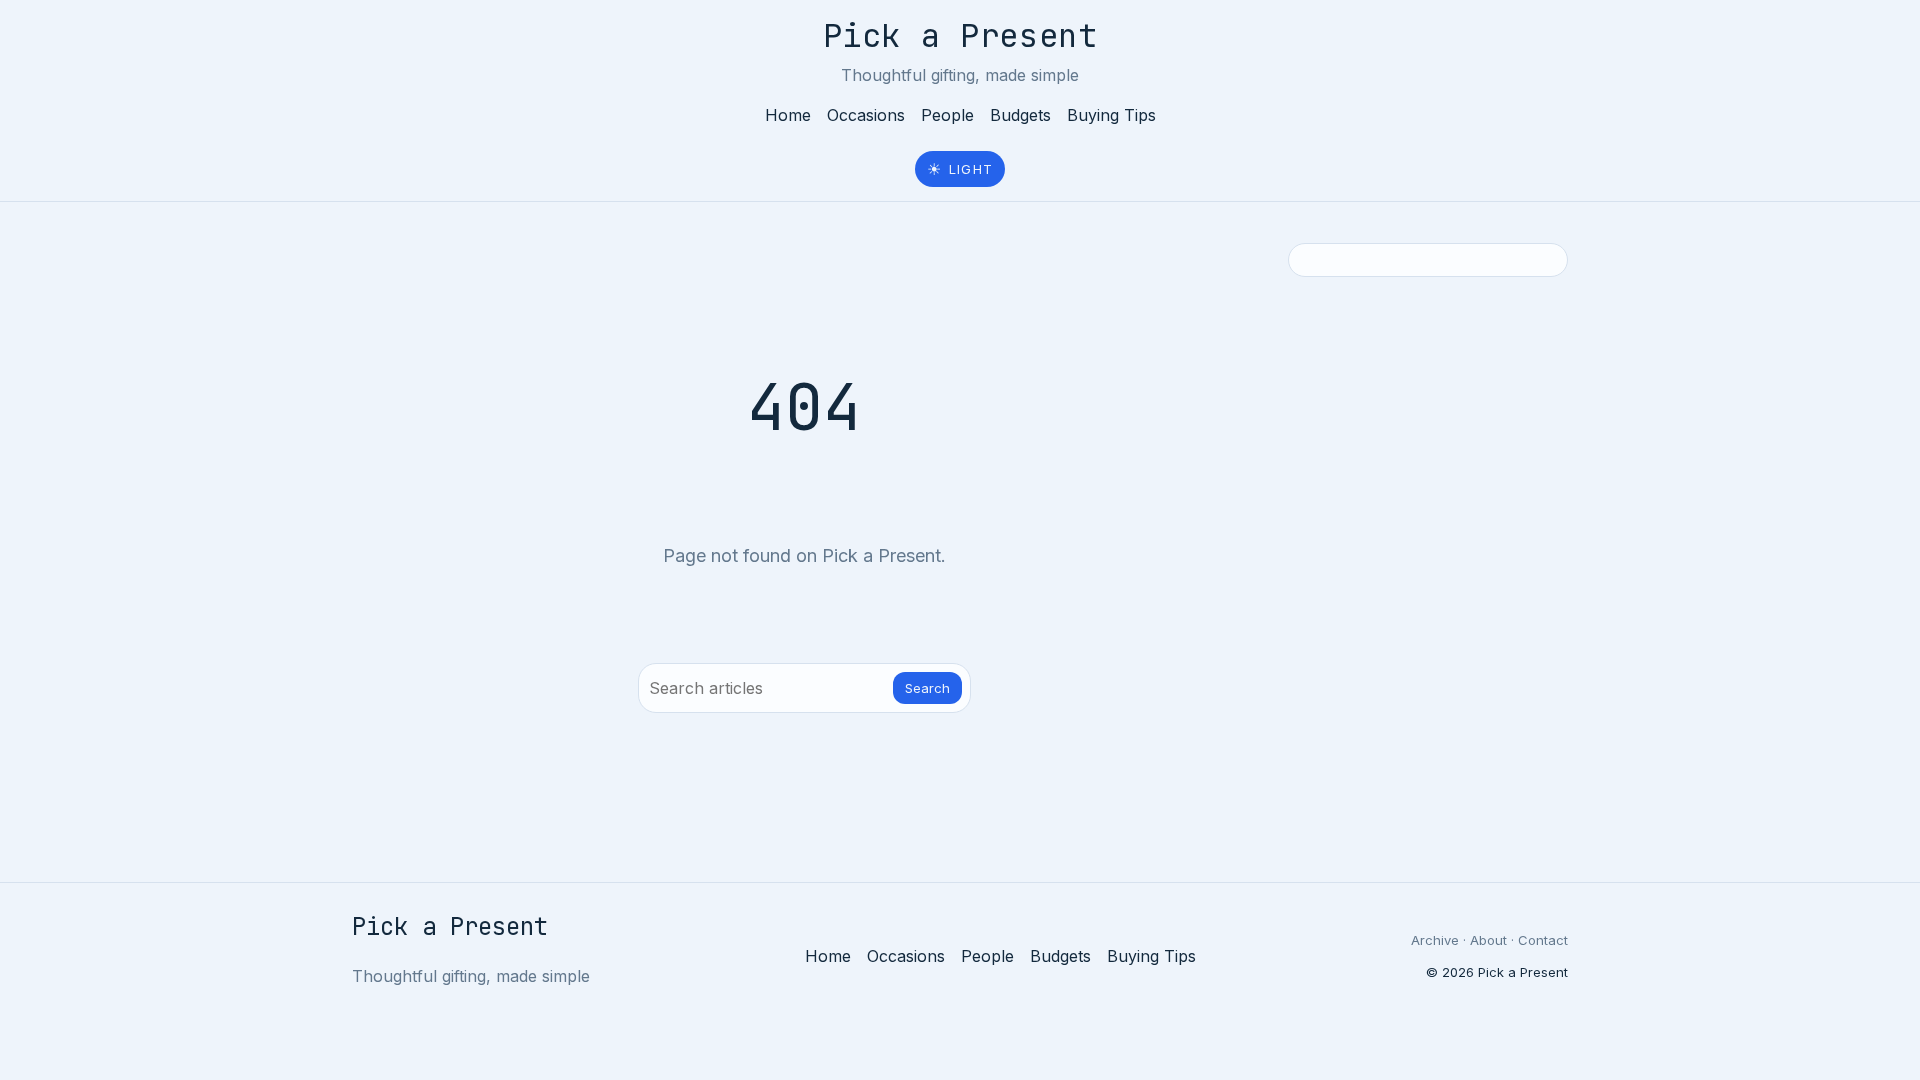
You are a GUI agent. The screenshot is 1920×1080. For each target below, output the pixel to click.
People (947, 115)
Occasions (866, 115)
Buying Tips (1111, 115)
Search (927, 688)
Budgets (1020, 115)
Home (788, 115)
